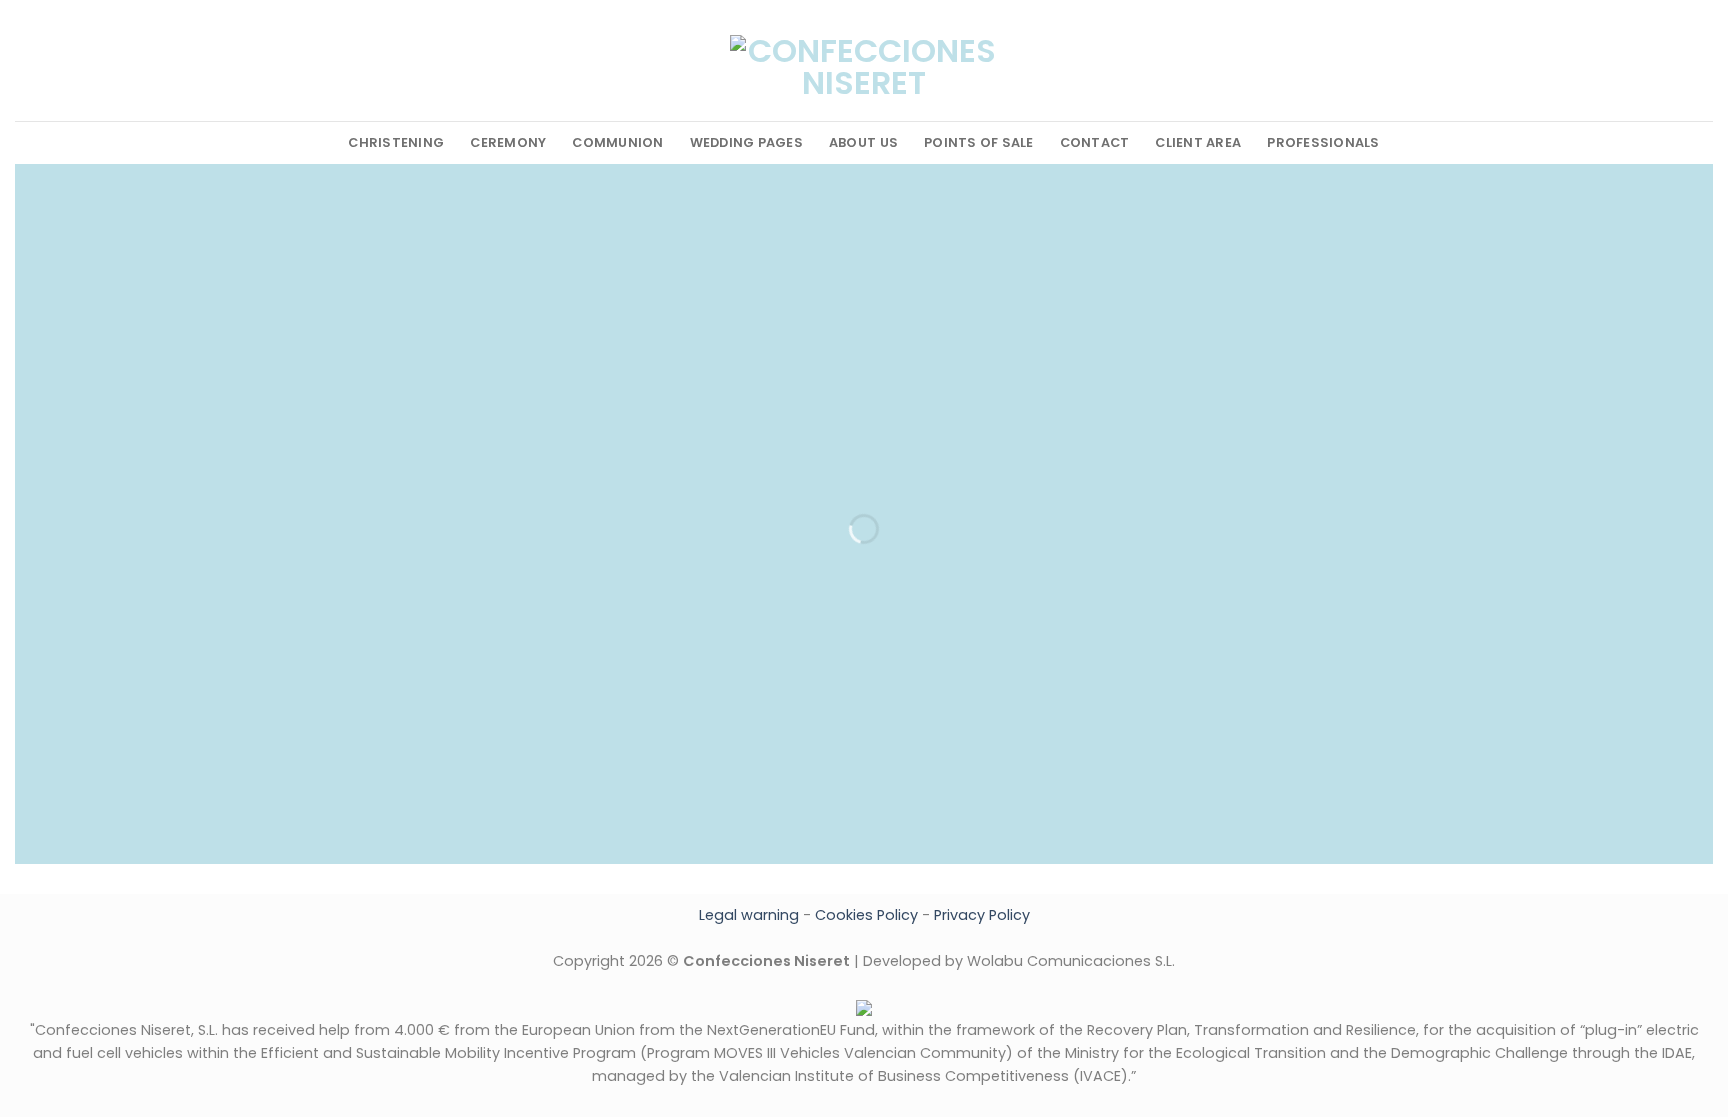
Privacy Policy (982, 915)
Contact (1095, 142)
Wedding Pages (746, 142)
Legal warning (749, 915)
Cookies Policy (866, 915)
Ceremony (508, 142)
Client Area (1198, 142)
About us (863, 142)
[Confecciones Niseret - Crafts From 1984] (864, 75)
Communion (617, 142)
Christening (396, 142)
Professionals (1323, 142)
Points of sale (979, 142)
